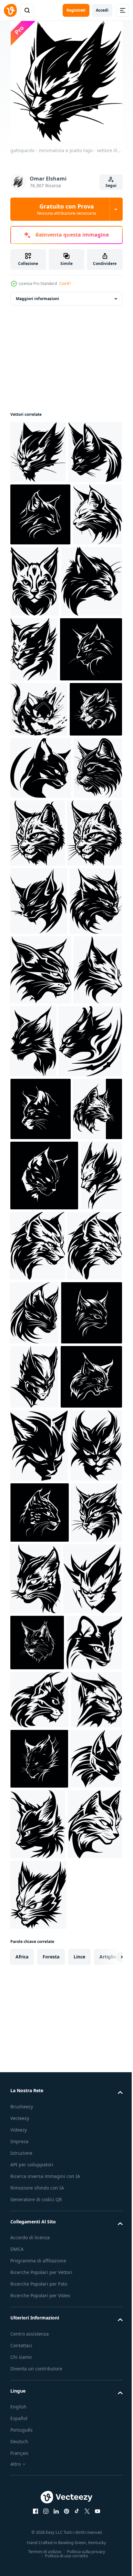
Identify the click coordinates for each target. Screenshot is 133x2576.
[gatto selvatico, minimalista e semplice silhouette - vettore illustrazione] (37, 514)
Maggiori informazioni (37, 299)
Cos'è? (65, 283)
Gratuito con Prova (67, 209)
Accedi (102, 10)
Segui (111, 185)
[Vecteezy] (10, 10)
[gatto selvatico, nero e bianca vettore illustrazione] (41, 715)
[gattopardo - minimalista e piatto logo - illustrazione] (41, 1022)
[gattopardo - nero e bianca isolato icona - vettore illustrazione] (39, 908)
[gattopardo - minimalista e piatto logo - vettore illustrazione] (38, 452)
